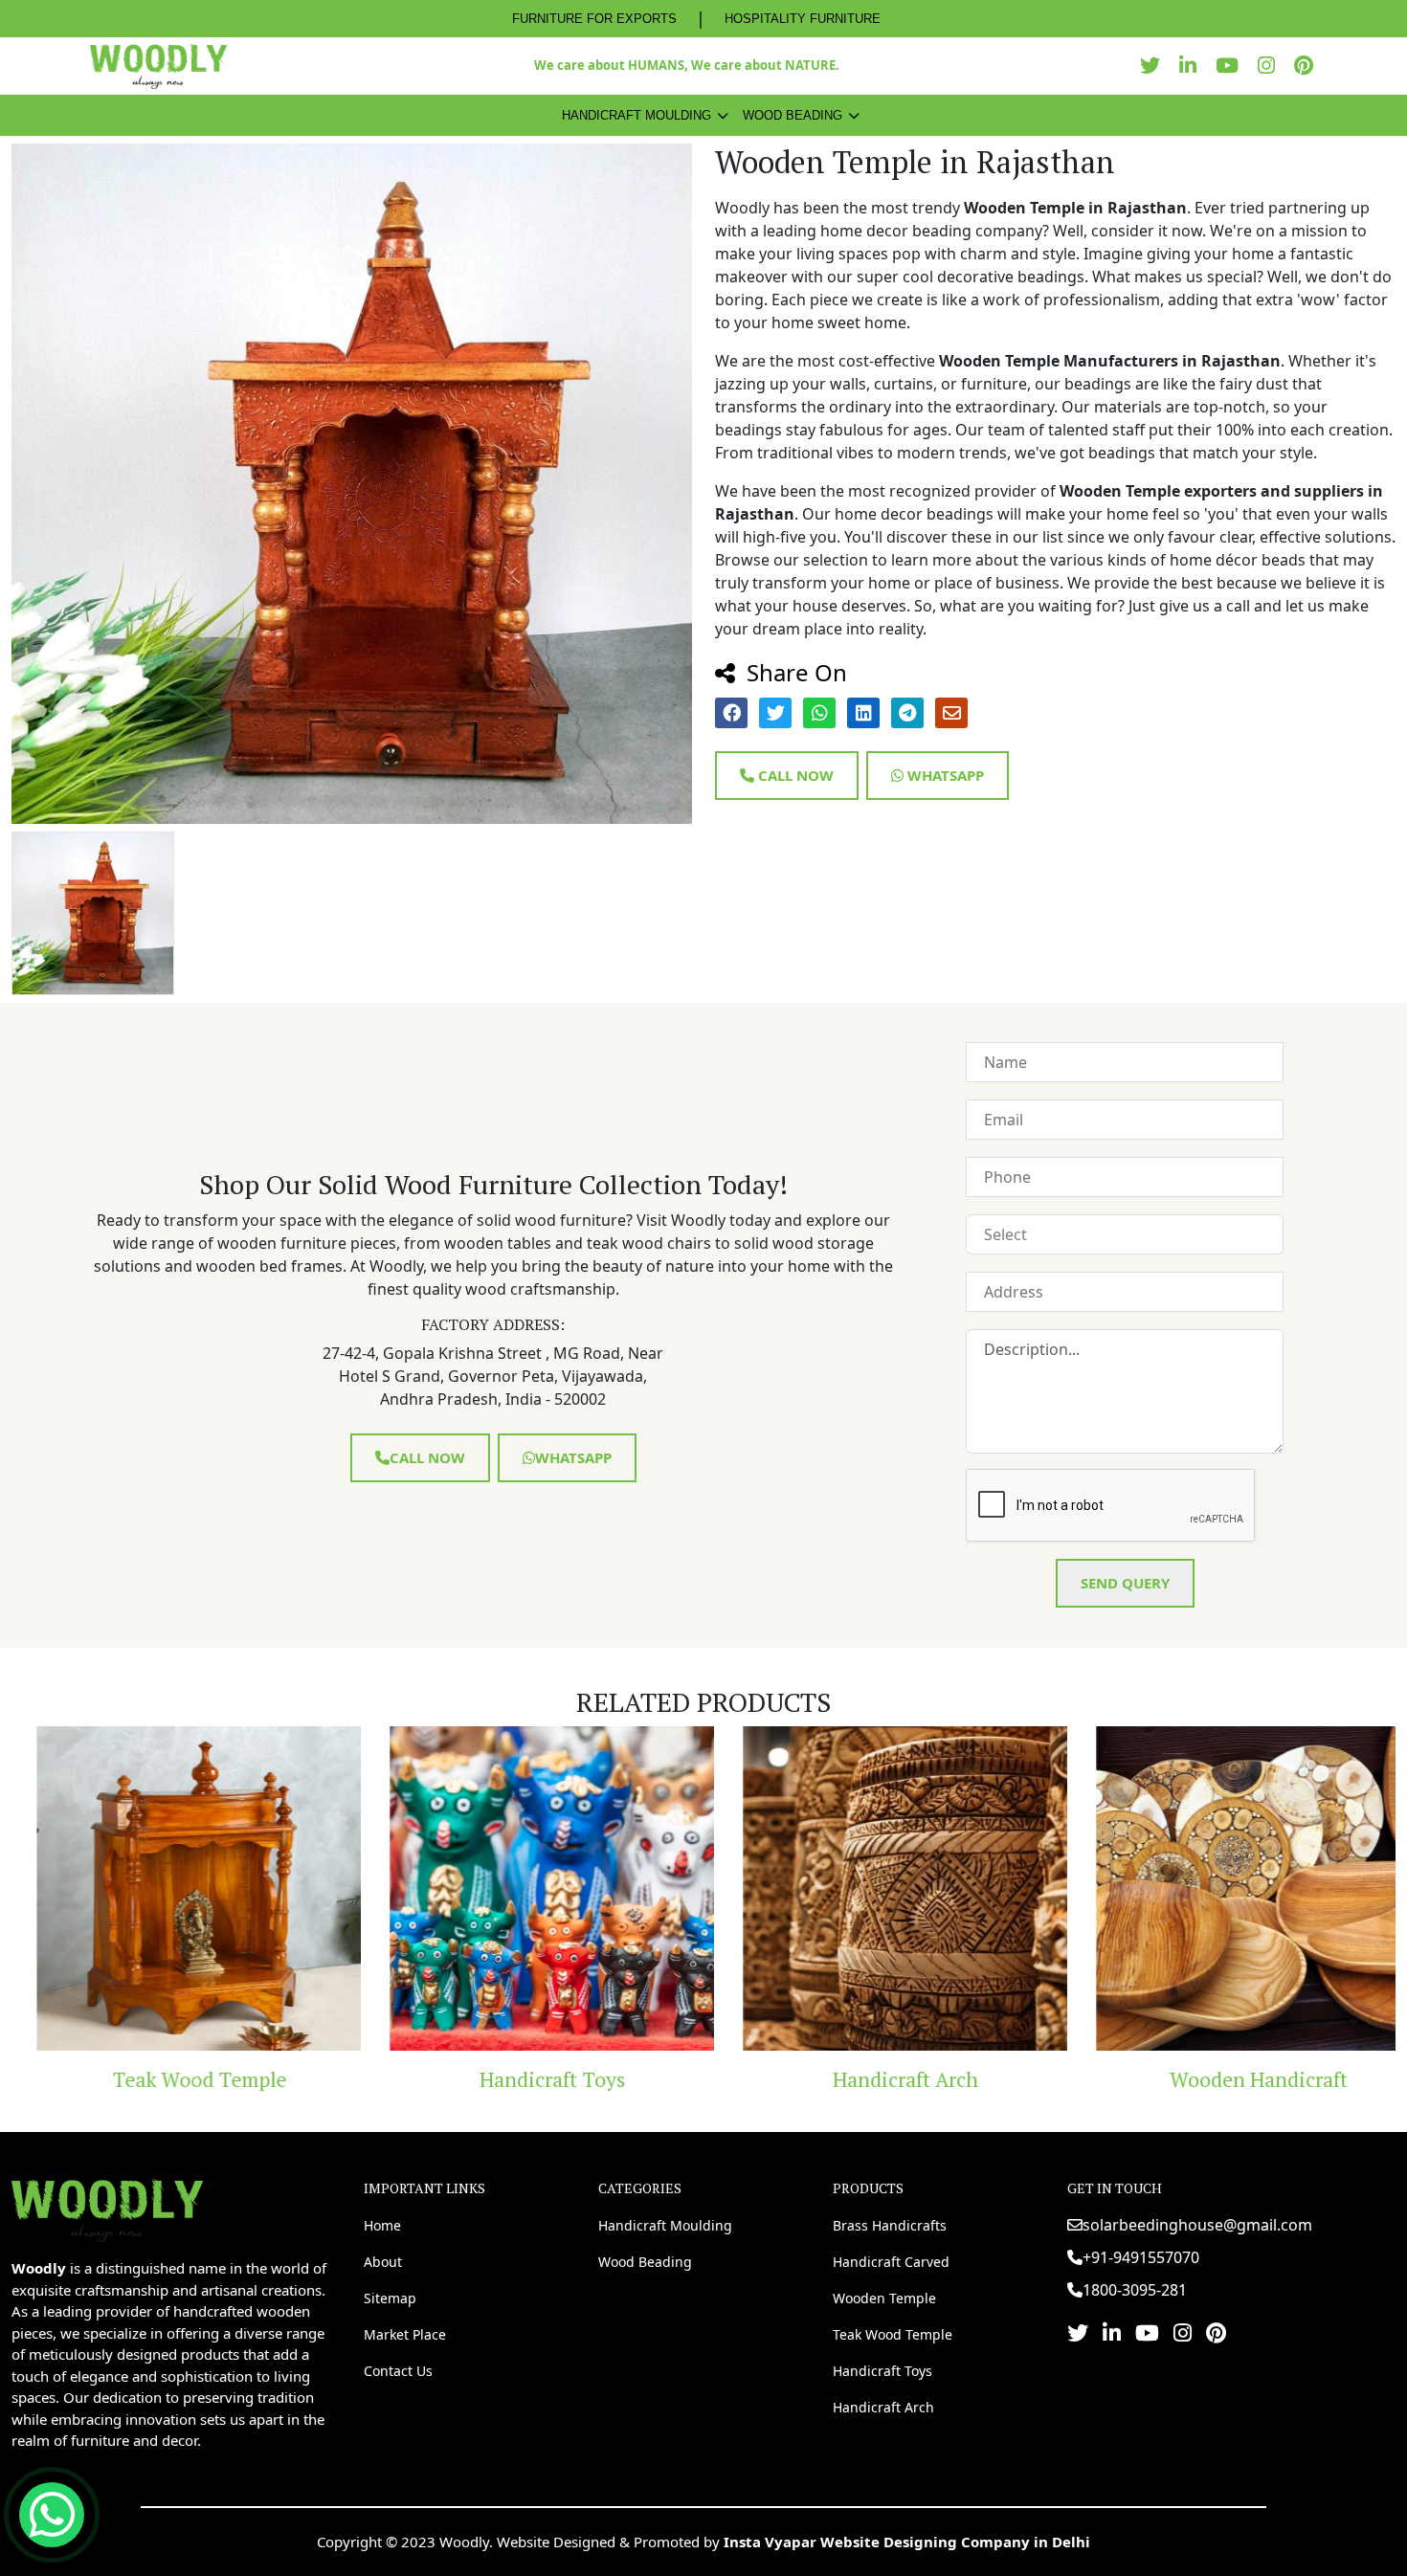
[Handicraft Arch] (880, 1888)
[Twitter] (1155, 66)
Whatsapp (944, 775)
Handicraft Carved (891, 2262)
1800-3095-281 (1135, 2290)
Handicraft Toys (527, 2079)
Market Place (405, 2334)
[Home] (107, 2209)
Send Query (1125, 1583)
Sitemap (390, 2298)
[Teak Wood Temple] (174, 1888)
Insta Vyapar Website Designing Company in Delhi (907, 2542)
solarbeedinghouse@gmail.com (1197, 2225)
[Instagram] (1271, 66)
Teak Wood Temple (174, 2079)
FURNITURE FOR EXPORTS (594, 19)
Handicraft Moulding (636, 115)
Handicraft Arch (881, 2079)
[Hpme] (158, 66)
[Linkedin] (1193, 66)
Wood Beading (793, 115)
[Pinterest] (1308, 66)
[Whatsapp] (52, 2515)
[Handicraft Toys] (527, 1888)
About (383, 2262)
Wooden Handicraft (1234, 2079)
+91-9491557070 (1141, 2257)
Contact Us (398, 2371)
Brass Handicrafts (890, 2225)
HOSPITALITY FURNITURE (803, 19)
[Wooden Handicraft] (1233, 1888)
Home (382, 2225)
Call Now (794, 775)
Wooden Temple (884, 2298)
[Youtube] (1232, 66)
